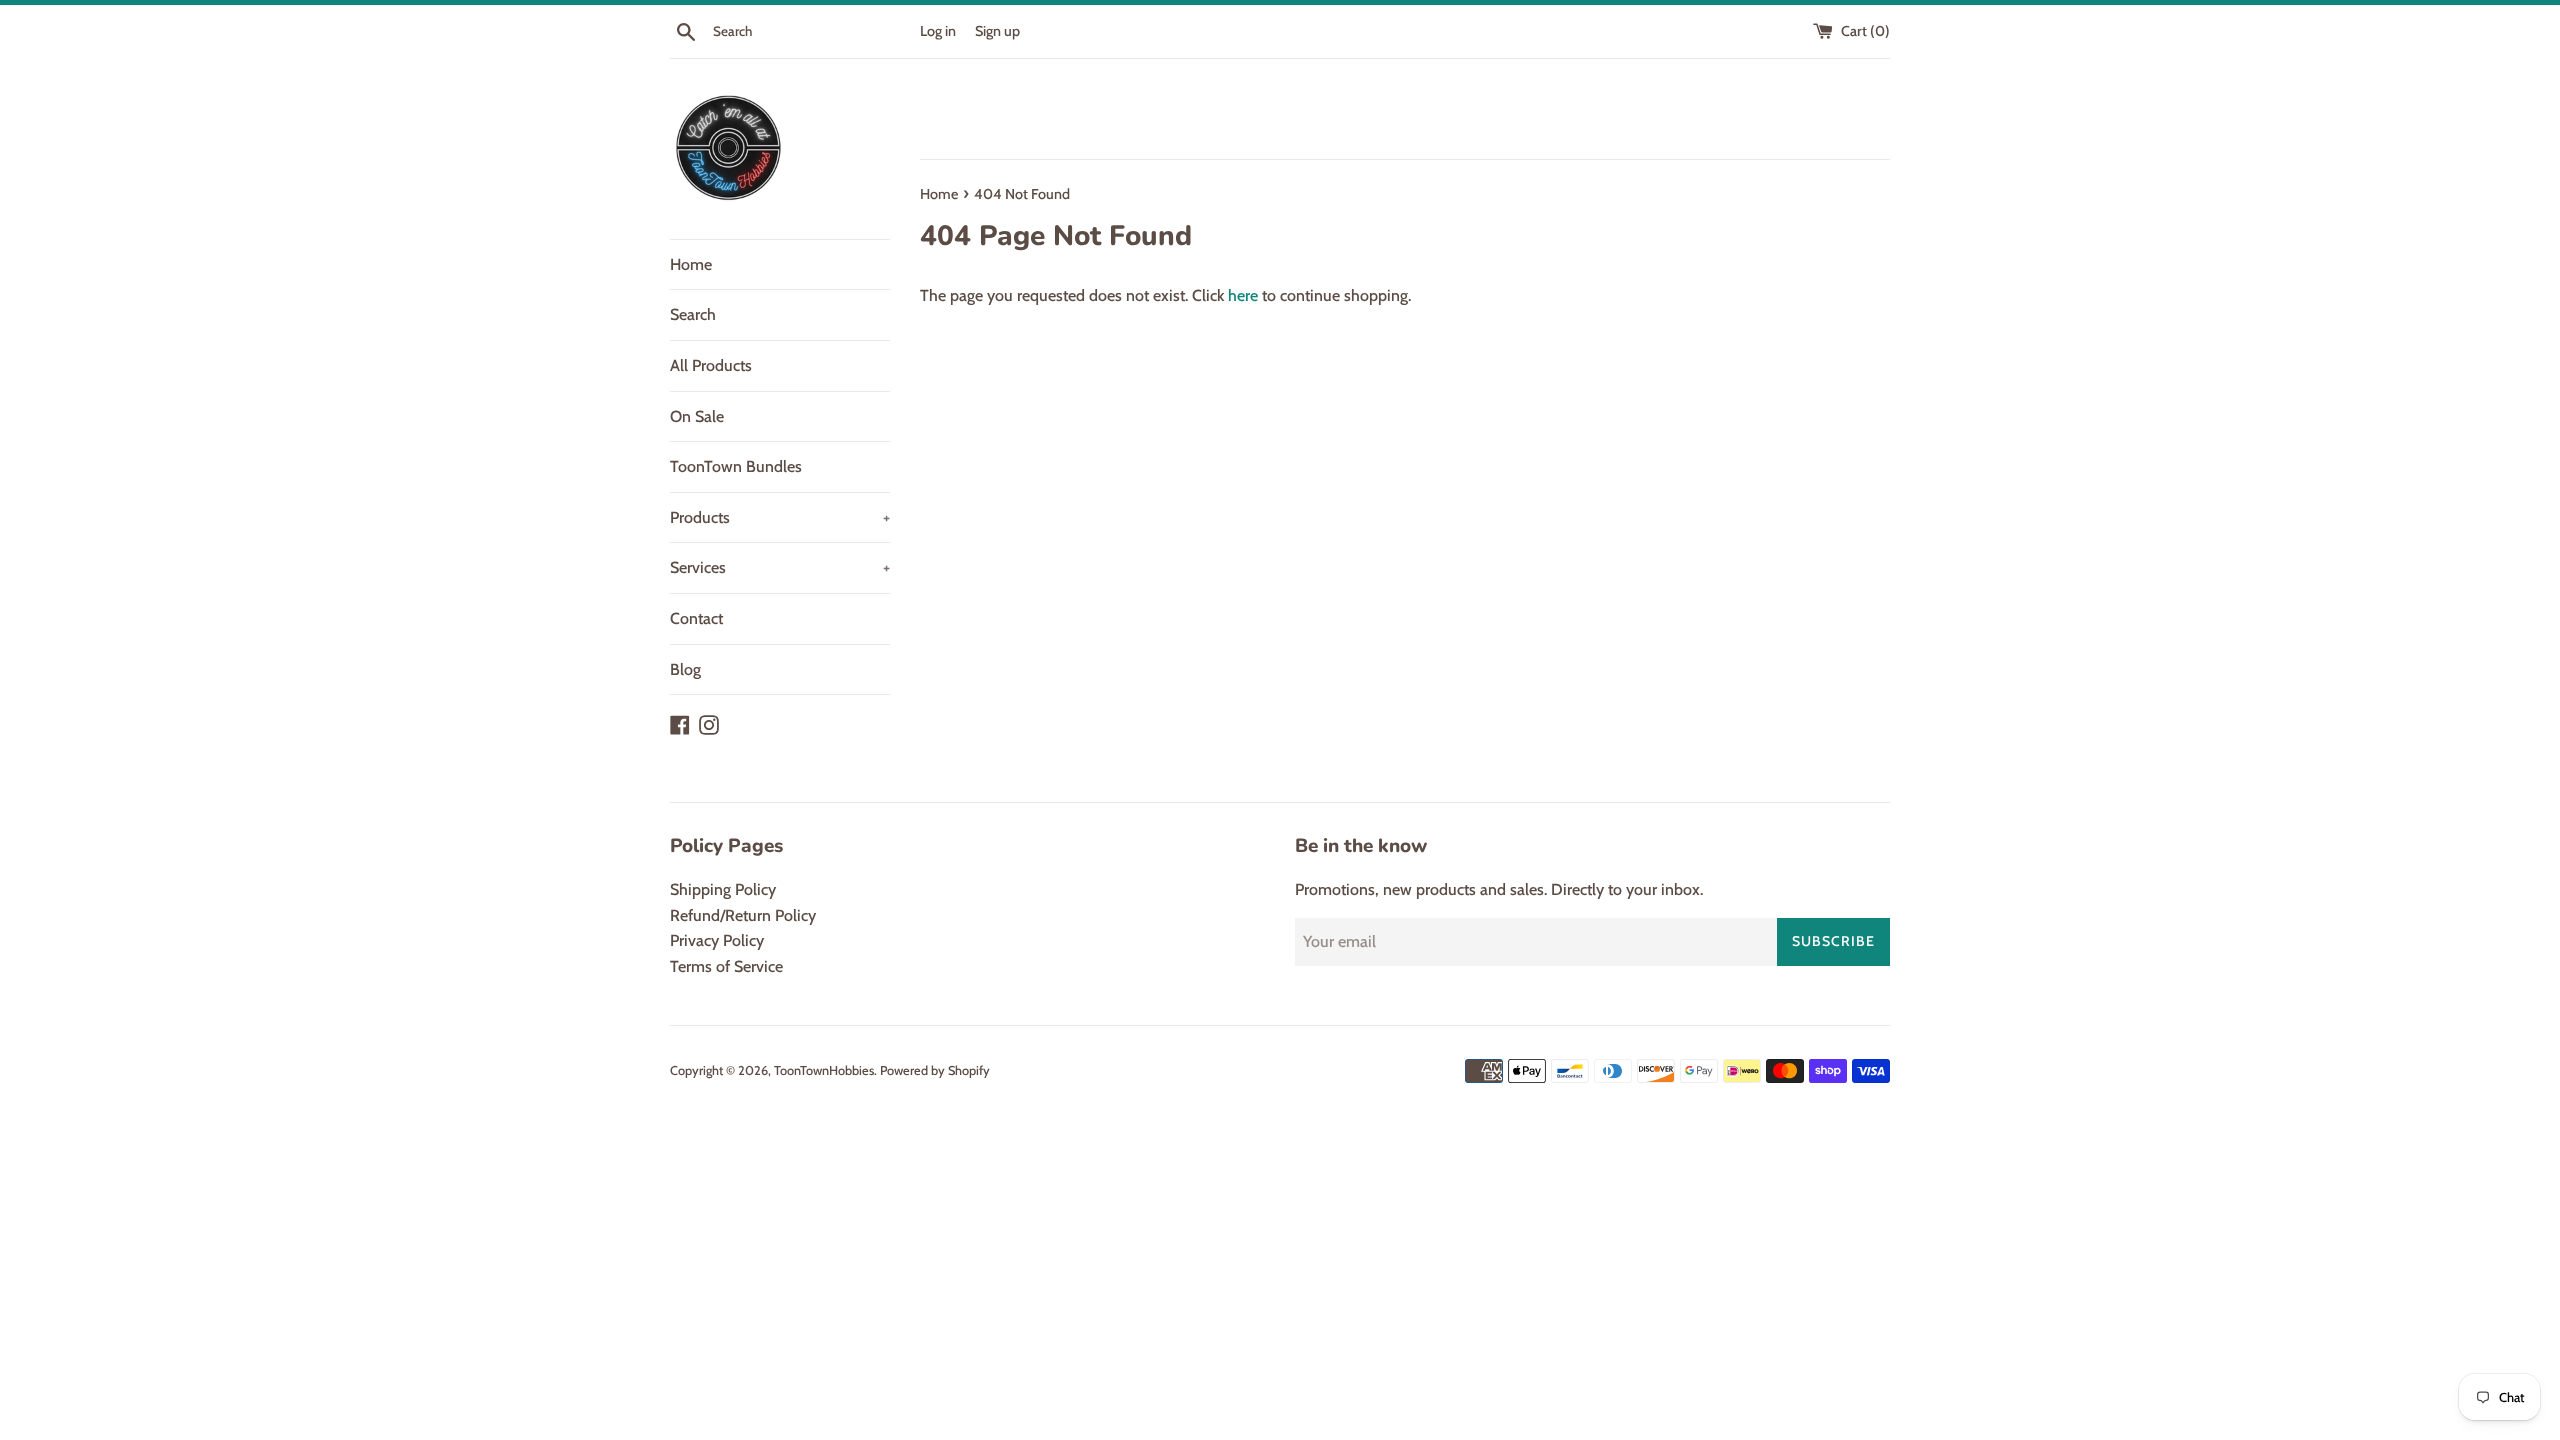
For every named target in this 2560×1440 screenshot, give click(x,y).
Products (780, 517)
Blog (685, 669)
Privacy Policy (717, 940)
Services (780, 567)
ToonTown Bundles (736, 466)
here (1243, 295)
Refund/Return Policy (743, 915)
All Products (711, 365)
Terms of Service (726, 966)
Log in (938, 31)
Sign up (997, 31)
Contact (696, 618)
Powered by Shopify (935, 1070)
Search (693, 314)
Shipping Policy (723, 889)
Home (691, 264)
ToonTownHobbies (824, 1070)
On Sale (697, 416)
